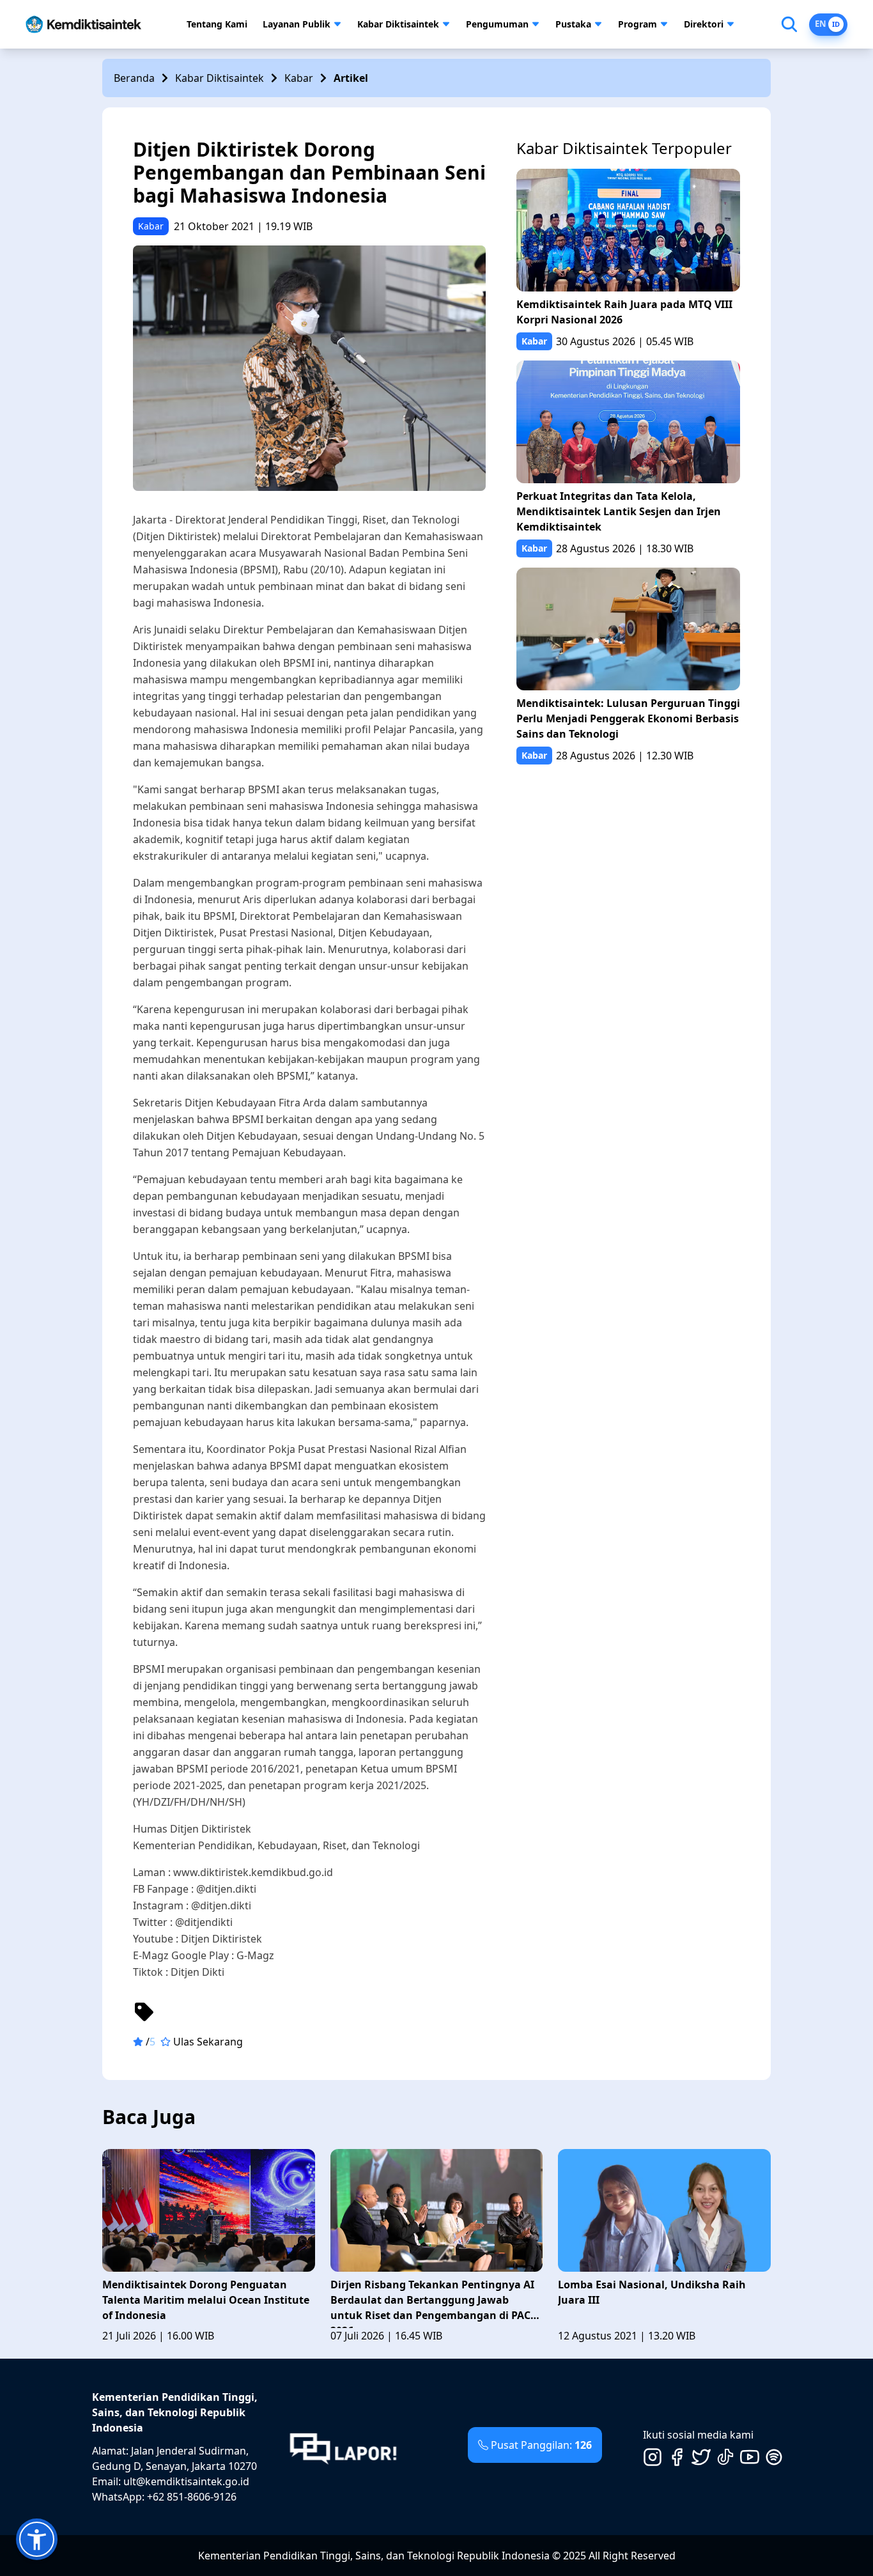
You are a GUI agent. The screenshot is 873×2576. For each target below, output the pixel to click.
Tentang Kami (217, 24)
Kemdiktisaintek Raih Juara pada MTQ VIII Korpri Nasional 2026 (624, 312)
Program (637, 24)
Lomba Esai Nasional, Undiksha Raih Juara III (652, 2292)
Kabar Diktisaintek (398, 24)
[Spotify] (774, 2457)
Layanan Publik (297, 24)
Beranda (134, 78)
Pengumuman (497, 24)
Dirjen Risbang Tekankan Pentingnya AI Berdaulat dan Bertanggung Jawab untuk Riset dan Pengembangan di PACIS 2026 (435, 2303)
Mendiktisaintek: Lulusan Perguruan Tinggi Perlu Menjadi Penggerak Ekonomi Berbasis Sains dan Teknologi (628, 718)
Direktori (704, 24)
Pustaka (573, 24)
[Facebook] (677, 2457)
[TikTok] (725, 2457)
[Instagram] (653, 2457)
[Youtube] (750, 2457)
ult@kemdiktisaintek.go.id (186, 2481)
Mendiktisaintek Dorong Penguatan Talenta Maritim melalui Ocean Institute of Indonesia (206, 2300)
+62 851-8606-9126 (192, 2497)
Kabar (299, 78)
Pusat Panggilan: (541, 2445)
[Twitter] (701, 2457)
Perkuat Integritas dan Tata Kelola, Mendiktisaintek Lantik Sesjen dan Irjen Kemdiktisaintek (619, 511)
